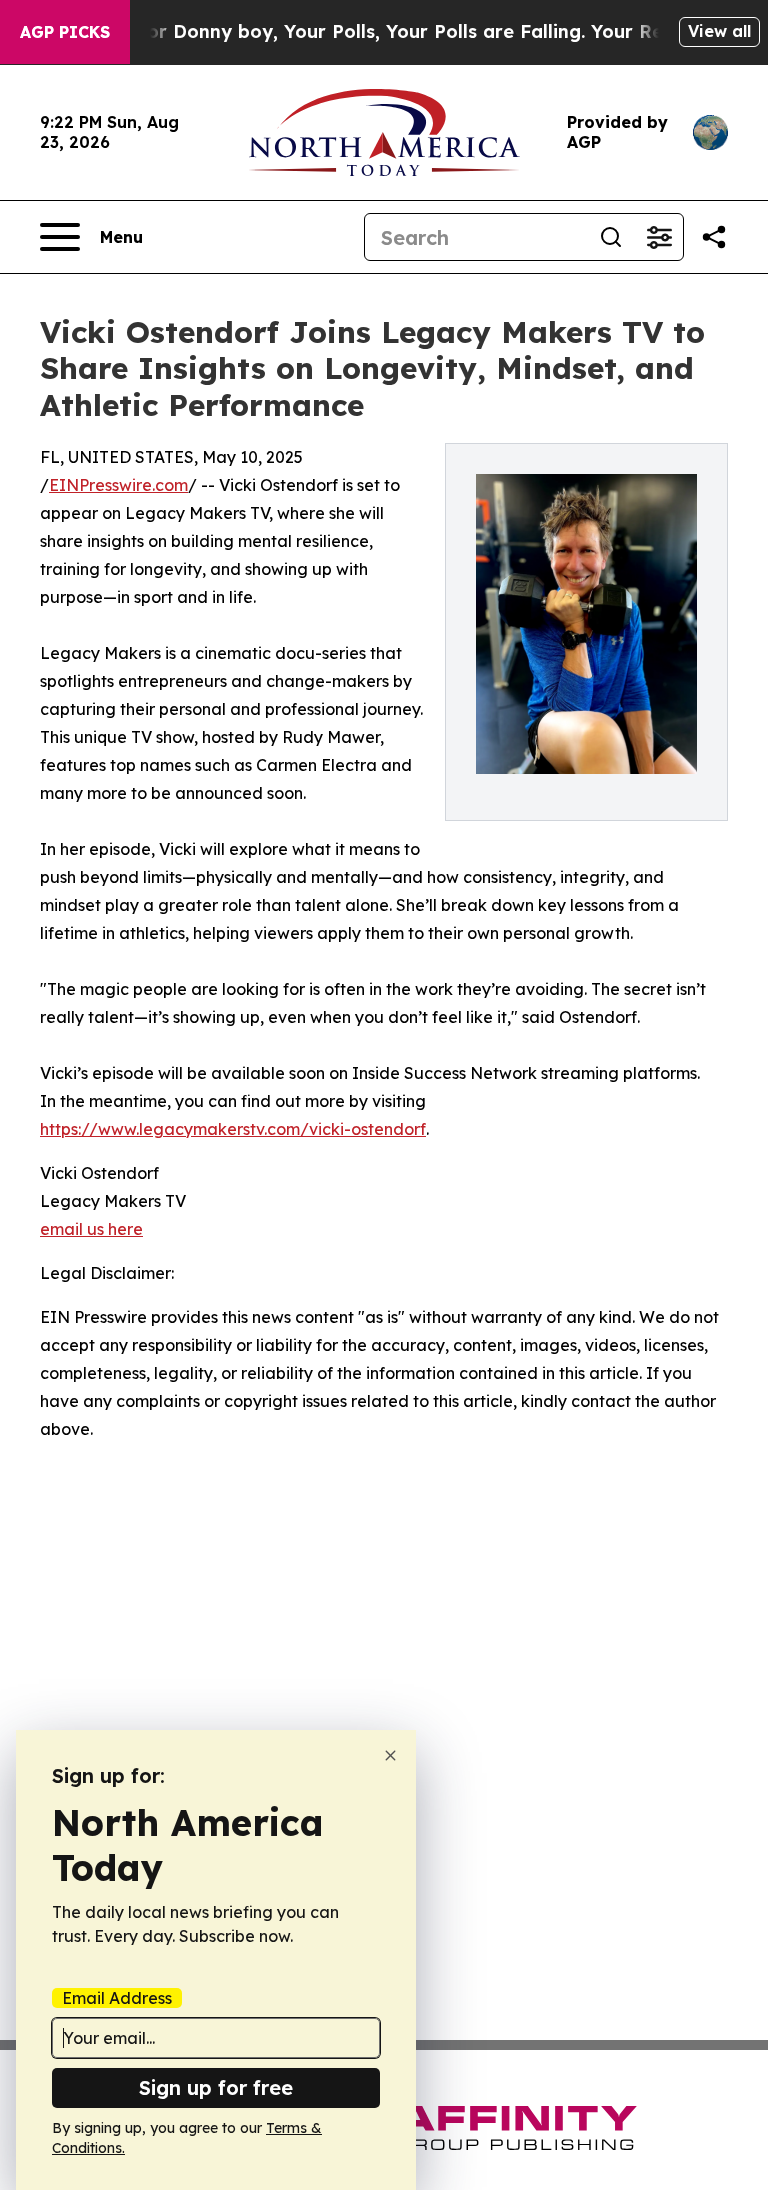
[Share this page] (714, 237)
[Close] (390, 1755)
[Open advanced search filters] (659, 237)
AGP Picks (65, 32)
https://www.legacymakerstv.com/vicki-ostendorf (233, 1129)
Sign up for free (216, 2087)
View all (719, 31)
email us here (91, 1229)
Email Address (117, 1998)
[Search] (611, 237)
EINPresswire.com (118, 485)
